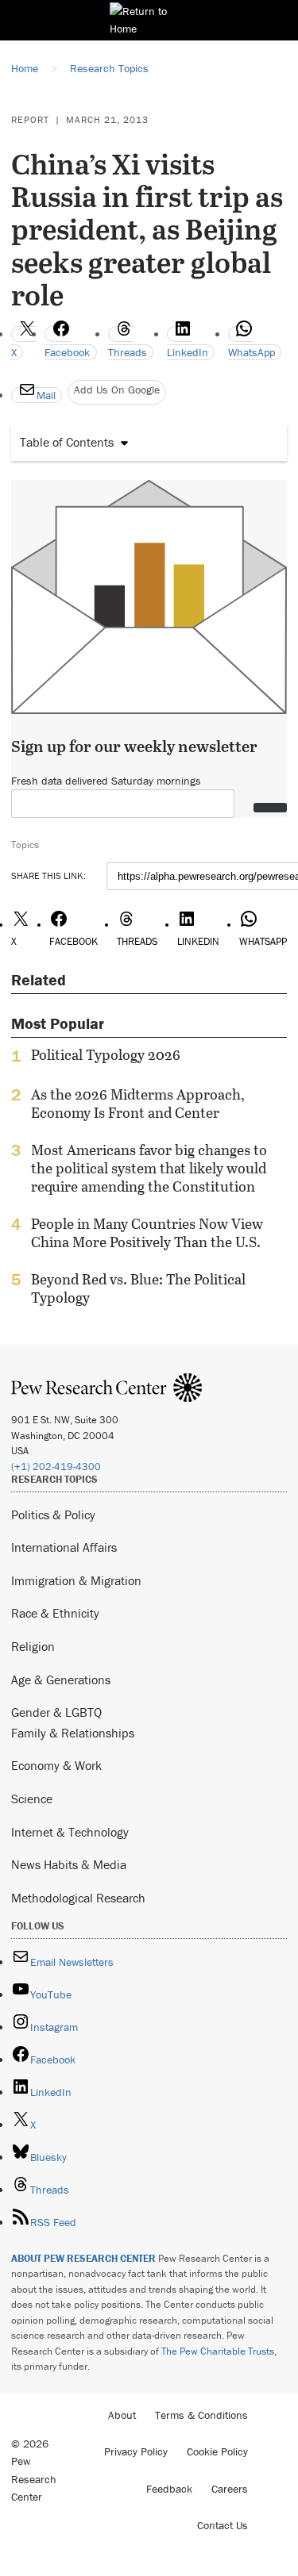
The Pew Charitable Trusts (218, 2351)
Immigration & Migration (76, 1580)
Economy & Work (56, 1765)
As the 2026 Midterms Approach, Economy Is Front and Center (138, 1104)
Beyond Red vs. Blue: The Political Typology (138, 1288)
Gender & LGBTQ (56, 1712)
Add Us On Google (117, 390)
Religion (33, 1646)
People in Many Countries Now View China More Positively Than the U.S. (147, 1233)
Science (32, 1799)
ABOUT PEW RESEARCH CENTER (83, 2258)
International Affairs (64, 1547)
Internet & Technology (70, 1832)
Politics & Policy (53, 1515)
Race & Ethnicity (55, 1613)
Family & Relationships (73, 1733)
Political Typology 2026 (106, 1055)
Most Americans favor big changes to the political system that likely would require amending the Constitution (149, 1168)
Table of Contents (67, 442)
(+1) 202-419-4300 (56, 1467)
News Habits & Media (69, 1864)
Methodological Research (78, 1898)
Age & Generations (61, 1680)
